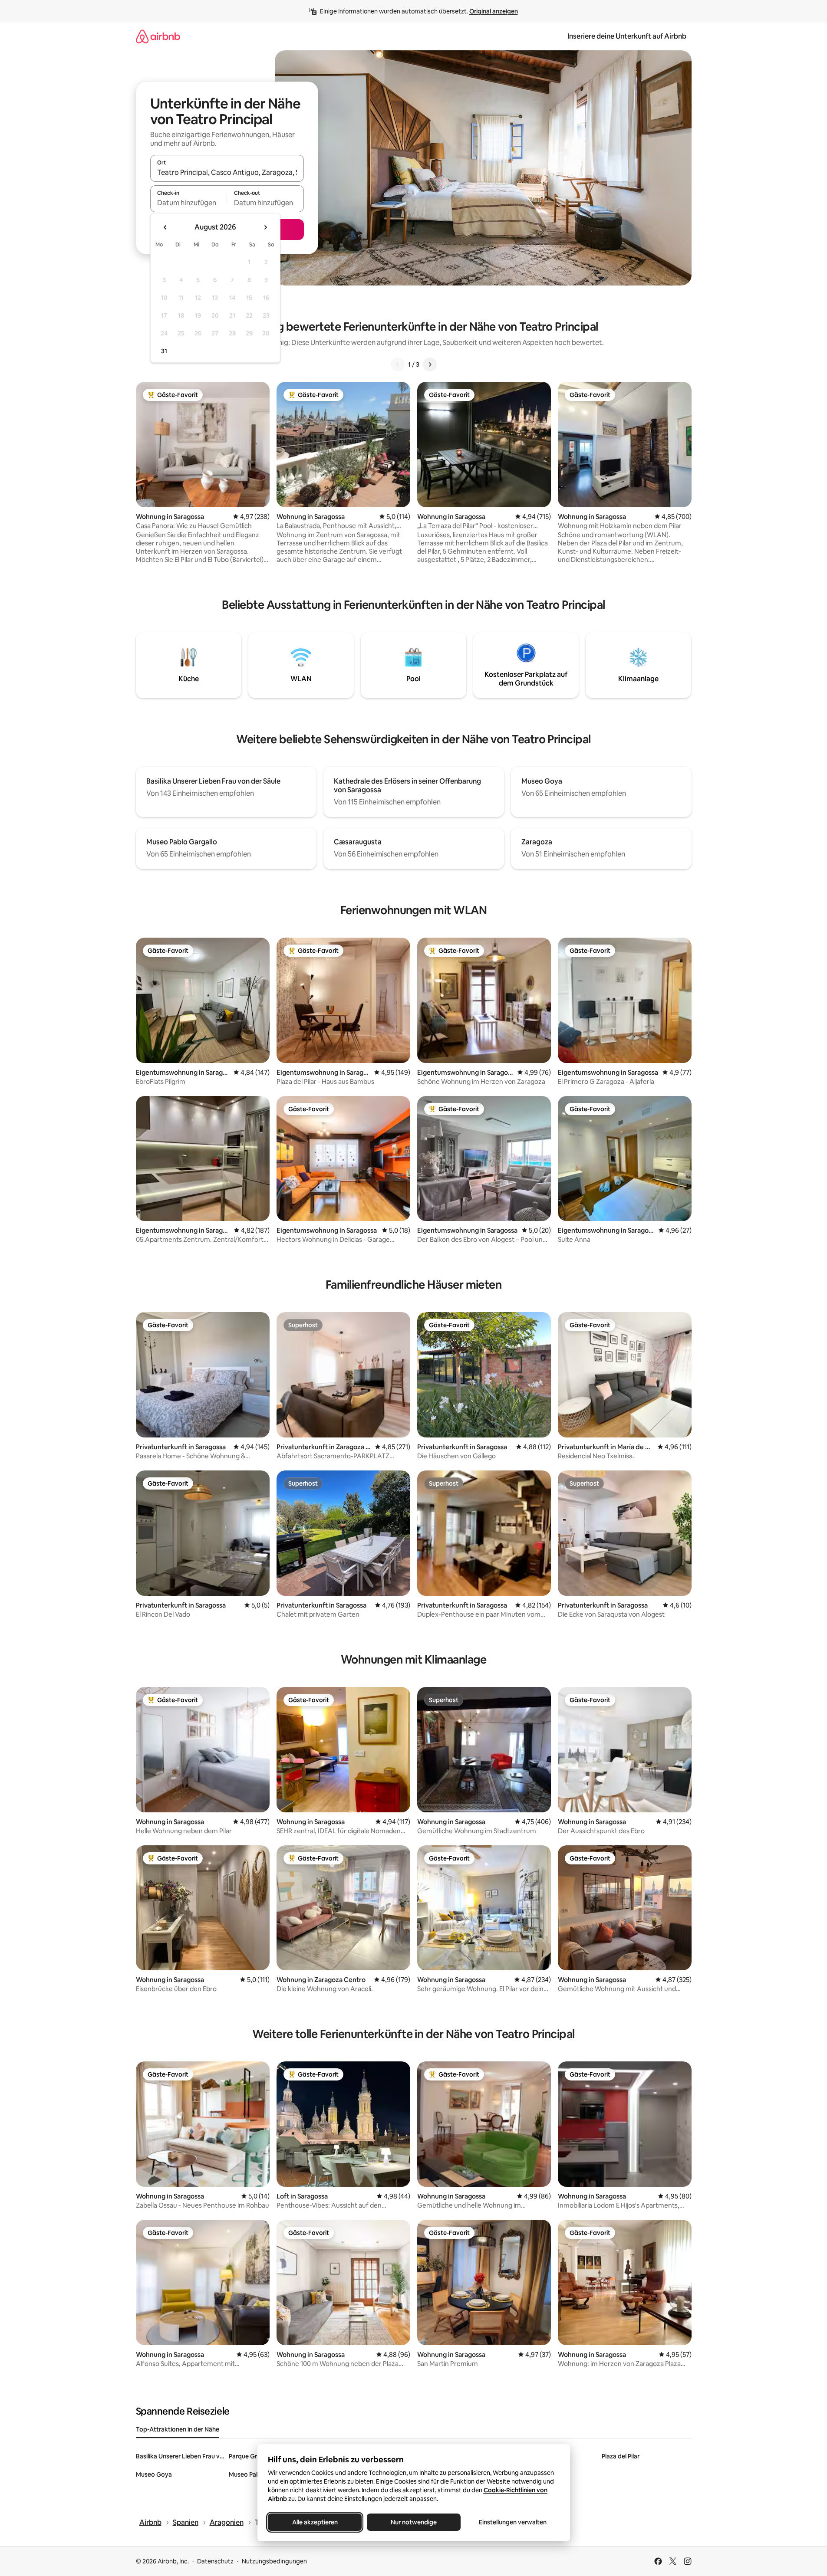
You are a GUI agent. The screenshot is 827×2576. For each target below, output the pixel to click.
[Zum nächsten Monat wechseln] (265, 227)
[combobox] (227, 172)
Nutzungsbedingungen (274, 2561)
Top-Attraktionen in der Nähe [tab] (178, 2429)
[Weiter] (430, 364)
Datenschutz (215, 2561)
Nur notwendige (414, 2522)
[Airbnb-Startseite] (158, 36)
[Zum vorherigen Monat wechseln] (165, 227)
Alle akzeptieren (315, 2522)
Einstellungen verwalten (513, 2522)
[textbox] (189, 203)
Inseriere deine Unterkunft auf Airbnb (627, 36)
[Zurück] (398, 364)
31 (164, 351)
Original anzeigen (494, 11)
